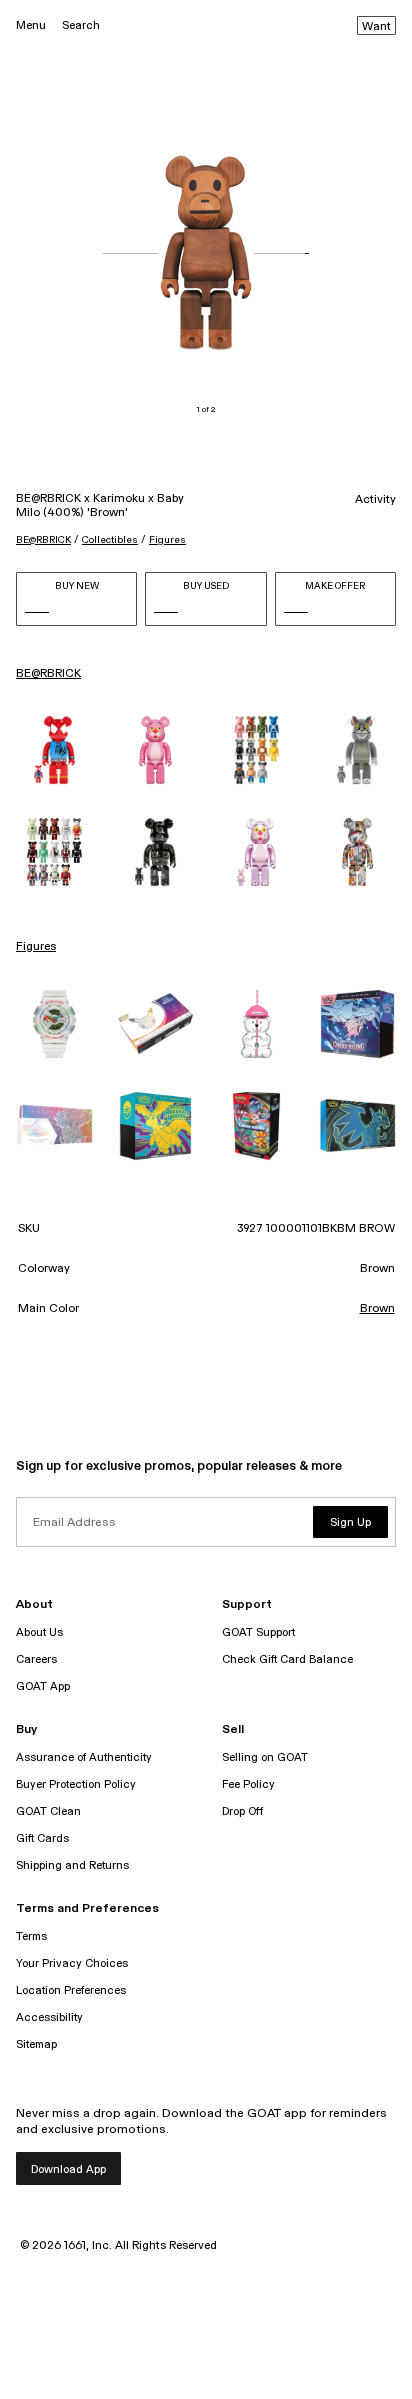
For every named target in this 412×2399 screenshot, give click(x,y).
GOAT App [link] (43, 1686)
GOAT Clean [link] (48, 1811)
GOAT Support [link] (258, 1632)
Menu (31, 25)
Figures (167, 540)
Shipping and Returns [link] (72, 1865)
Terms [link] (31, 1936)
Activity (375, 500)
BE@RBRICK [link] (48, 674)
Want (376, 27)
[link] (54, 750)
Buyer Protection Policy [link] (76, 1784)
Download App (68, 2169)
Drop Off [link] (242, 1811)
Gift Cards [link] (42, 1838)
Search (81, 25)
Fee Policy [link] (248, 1784)
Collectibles (110, 540)
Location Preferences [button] (71, 1990)
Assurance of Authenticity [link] (84, 1757)
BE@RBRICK (43, 540)
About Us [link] (39, 1632)
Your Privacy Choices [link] (72, 1963)
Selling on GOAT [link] (265, 1757)
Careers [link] (36, 1659)
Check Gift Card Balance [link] (287, 1659)
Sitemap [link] (36, 2044)
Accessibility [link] (49, 2017)
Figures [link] (36, 947)
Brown (377, 1309)
